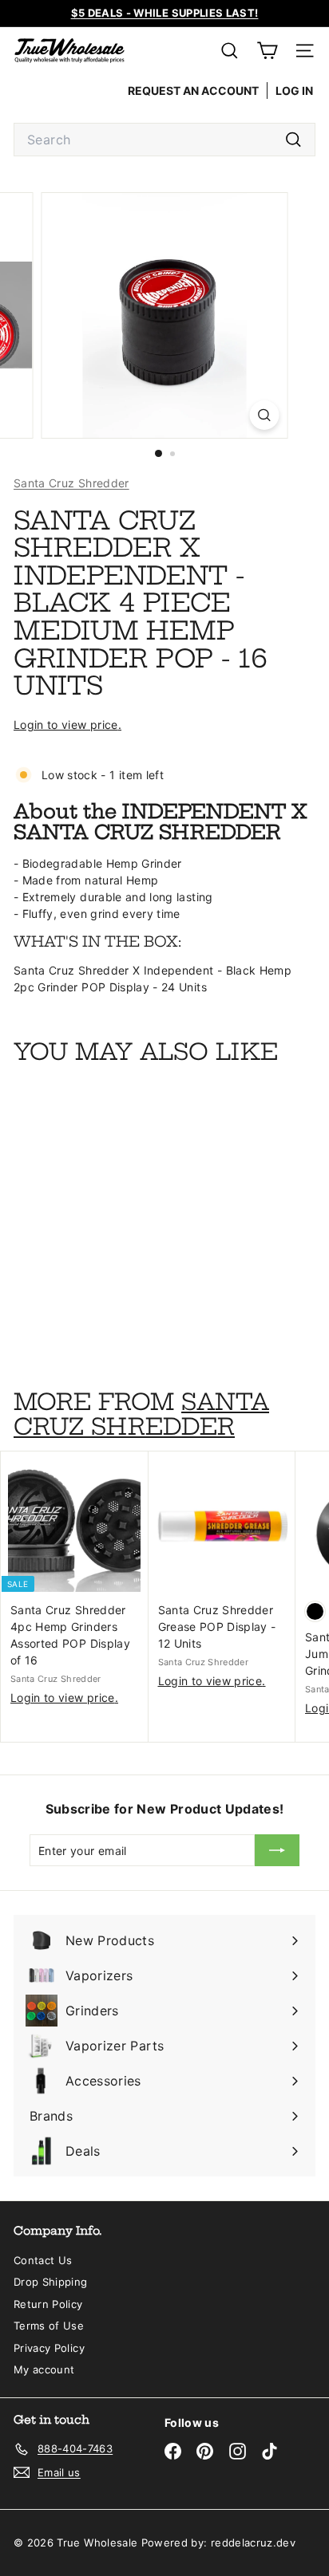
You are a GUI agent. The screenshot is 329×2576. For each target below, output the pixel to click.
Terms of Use (49, 2326)
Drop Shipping (51, 2282)
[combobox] (164, 140)
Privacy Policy (49, 2348)
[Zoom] (265, 415)
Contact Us (43, 2260)
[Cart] (267, 51)
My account (44, 2369)
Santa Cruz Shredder (71, 483)
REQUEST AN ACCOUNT (193, 91)
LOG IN (294, 91)
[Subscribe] (277, 1850)
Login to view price (66, 725)
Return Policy (48, 2304)
